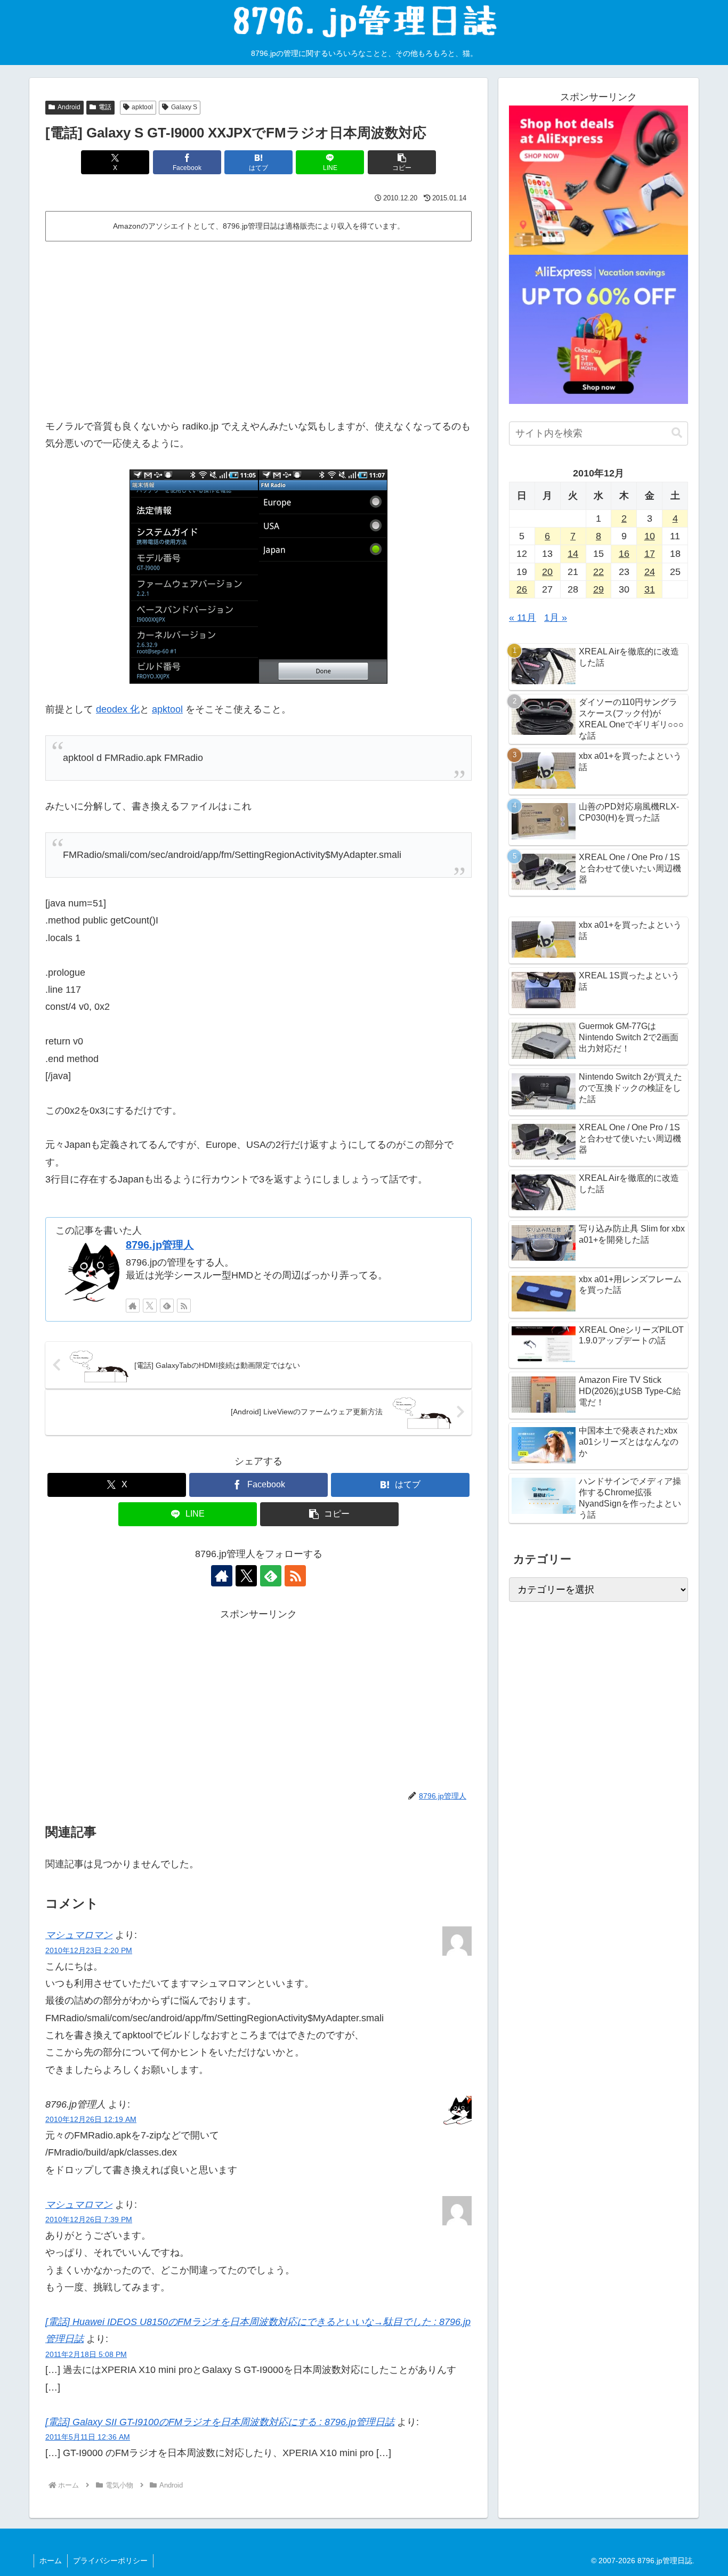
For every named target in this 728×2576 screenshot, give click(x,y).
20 (547, 572)
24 (650, 572)
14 (573, 554)
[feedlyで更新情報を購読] (167, 1306)
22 (598, 572)
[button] (402, 162)
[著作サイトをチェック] (133, 1306)
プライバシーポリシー (110, 2561)
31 (650, 589)
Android (69, 107)
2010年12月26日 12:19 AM (91, 2119)
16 (624, 554)
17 (650, 554)
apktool (142, 107)
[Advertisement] (258, 326)
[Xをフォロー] (150, 1306)
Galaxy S (184, 107)
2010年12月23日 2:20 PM (89, 1950)
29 (598, 589)
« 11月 (523, 618)
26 (522, 589)
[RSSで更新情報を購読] (184, 1306)
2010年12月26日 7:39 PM (89, 2219)
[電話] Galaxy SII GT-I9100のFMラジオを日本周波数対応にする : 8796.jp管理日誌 (220, 2422)
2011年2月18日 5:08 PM (86, 2354)
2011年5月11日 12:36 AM (88, 2437)
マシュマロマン (79, 1935)
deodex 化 (118, 709)
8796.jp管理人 (160, 1245)
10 (650, 536)
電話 (105, 107)
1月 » (556, 618)
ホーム (51, 2561)
